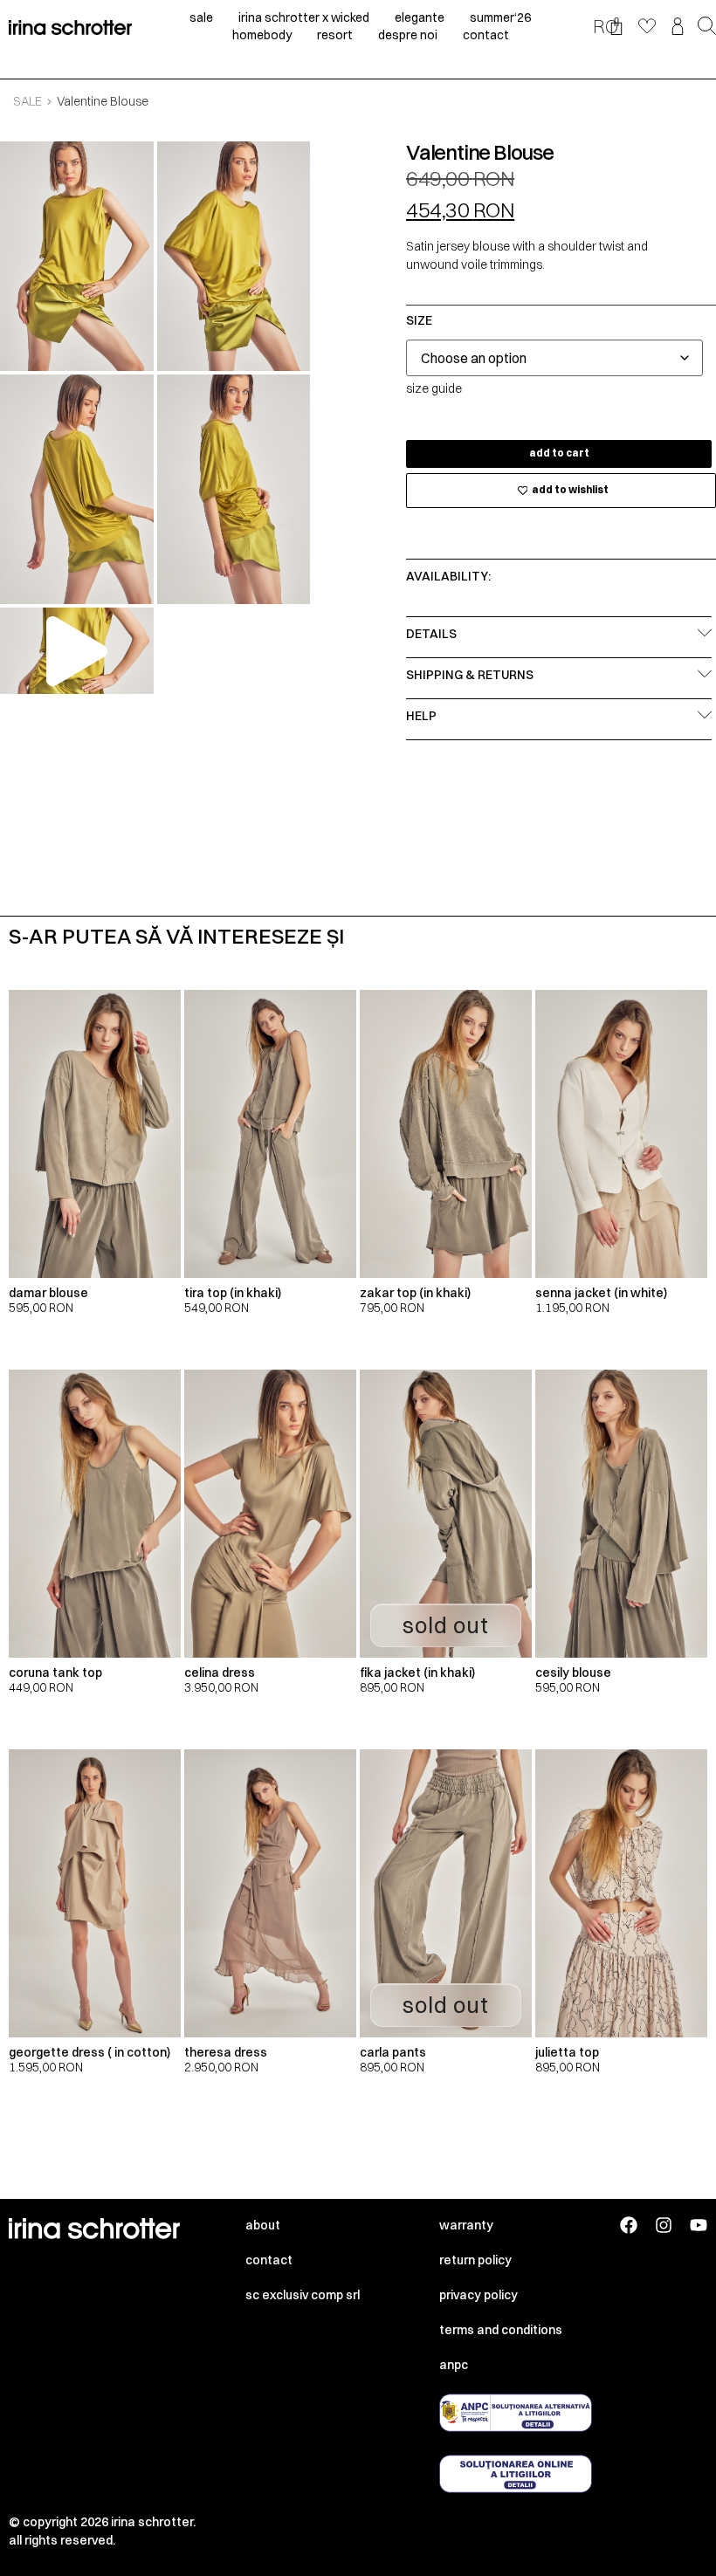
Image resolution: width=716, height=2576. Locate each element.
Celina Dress (220, 1673)
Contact (269, 2260)
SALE (28, 101)
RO (606, 26)
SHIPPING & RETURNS (470, 675)
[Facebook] (629, 2225)
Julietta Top (567, 2052)
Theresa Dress (226, 2052)
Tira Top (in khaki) (233, 1293)
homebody (262, 35)
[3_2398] (77, 489)
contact (486, 35)
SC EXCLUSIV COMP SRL (303, 2295)
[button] (707, 27)
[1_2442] (77, 256)
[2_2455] (234, 256)
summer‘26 (500, 17)
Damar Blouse (48, 1293)
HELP (421, 716)
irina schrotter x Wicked (304, 17)
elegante (420, 17)
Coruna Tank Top (55, 1673)
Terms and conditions (501, 2330)
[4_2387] (234, 489)
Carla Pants (393, 2052)
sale (201, 17)
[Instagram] (664, 2225)
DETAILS (431, 634)
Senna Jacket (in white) (601, 1293)
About (263, 2225)
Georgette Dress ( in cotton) (89, 2052)
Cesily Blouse (573, 1673)
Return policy (475, 2260)
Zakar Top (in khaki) (415, 1293)
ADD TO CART (559, 453)
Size (419, 320)
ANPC (454, 2365)
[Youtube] (699, 2225)
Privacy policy (478, 2295)
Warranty (466, 2225)
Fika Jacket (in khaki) (417, 1673)
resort (335, 35)
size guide (434, 388)
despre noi (408, 35)
